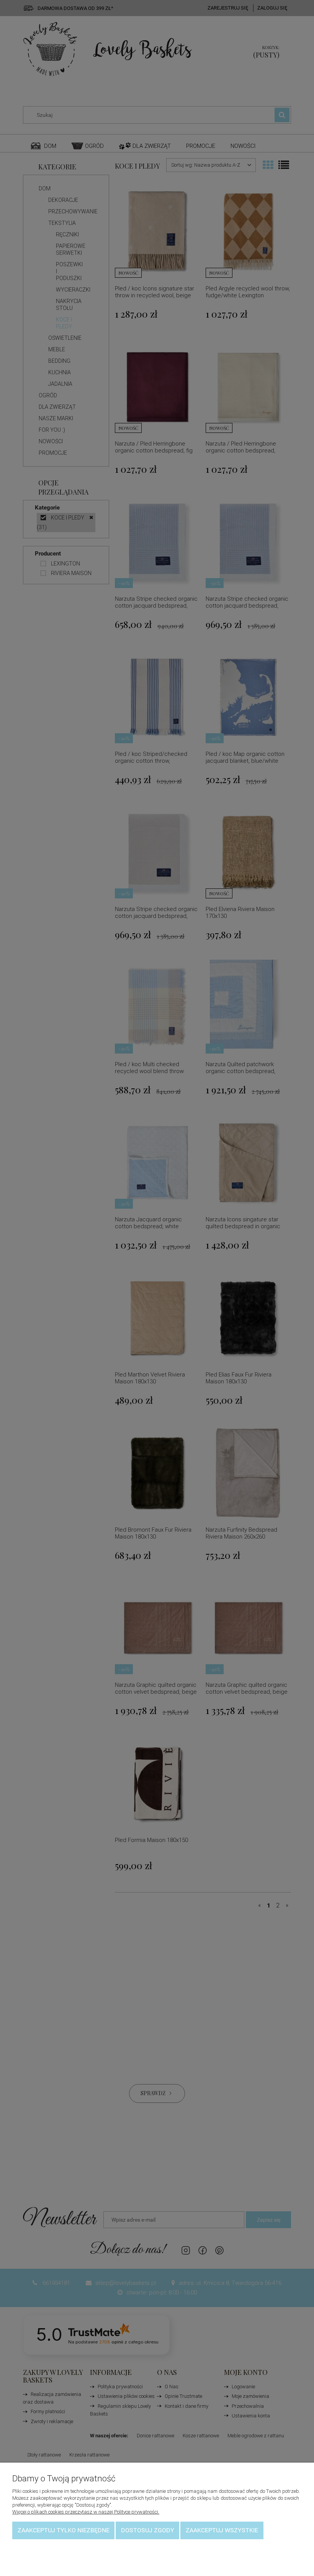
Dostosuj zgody (148, 2530)
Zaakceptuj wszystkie (222, 2530)
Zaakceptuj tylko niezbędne (64, 2530)
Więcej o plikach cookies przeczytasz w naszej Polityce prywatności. (86, 2512)
